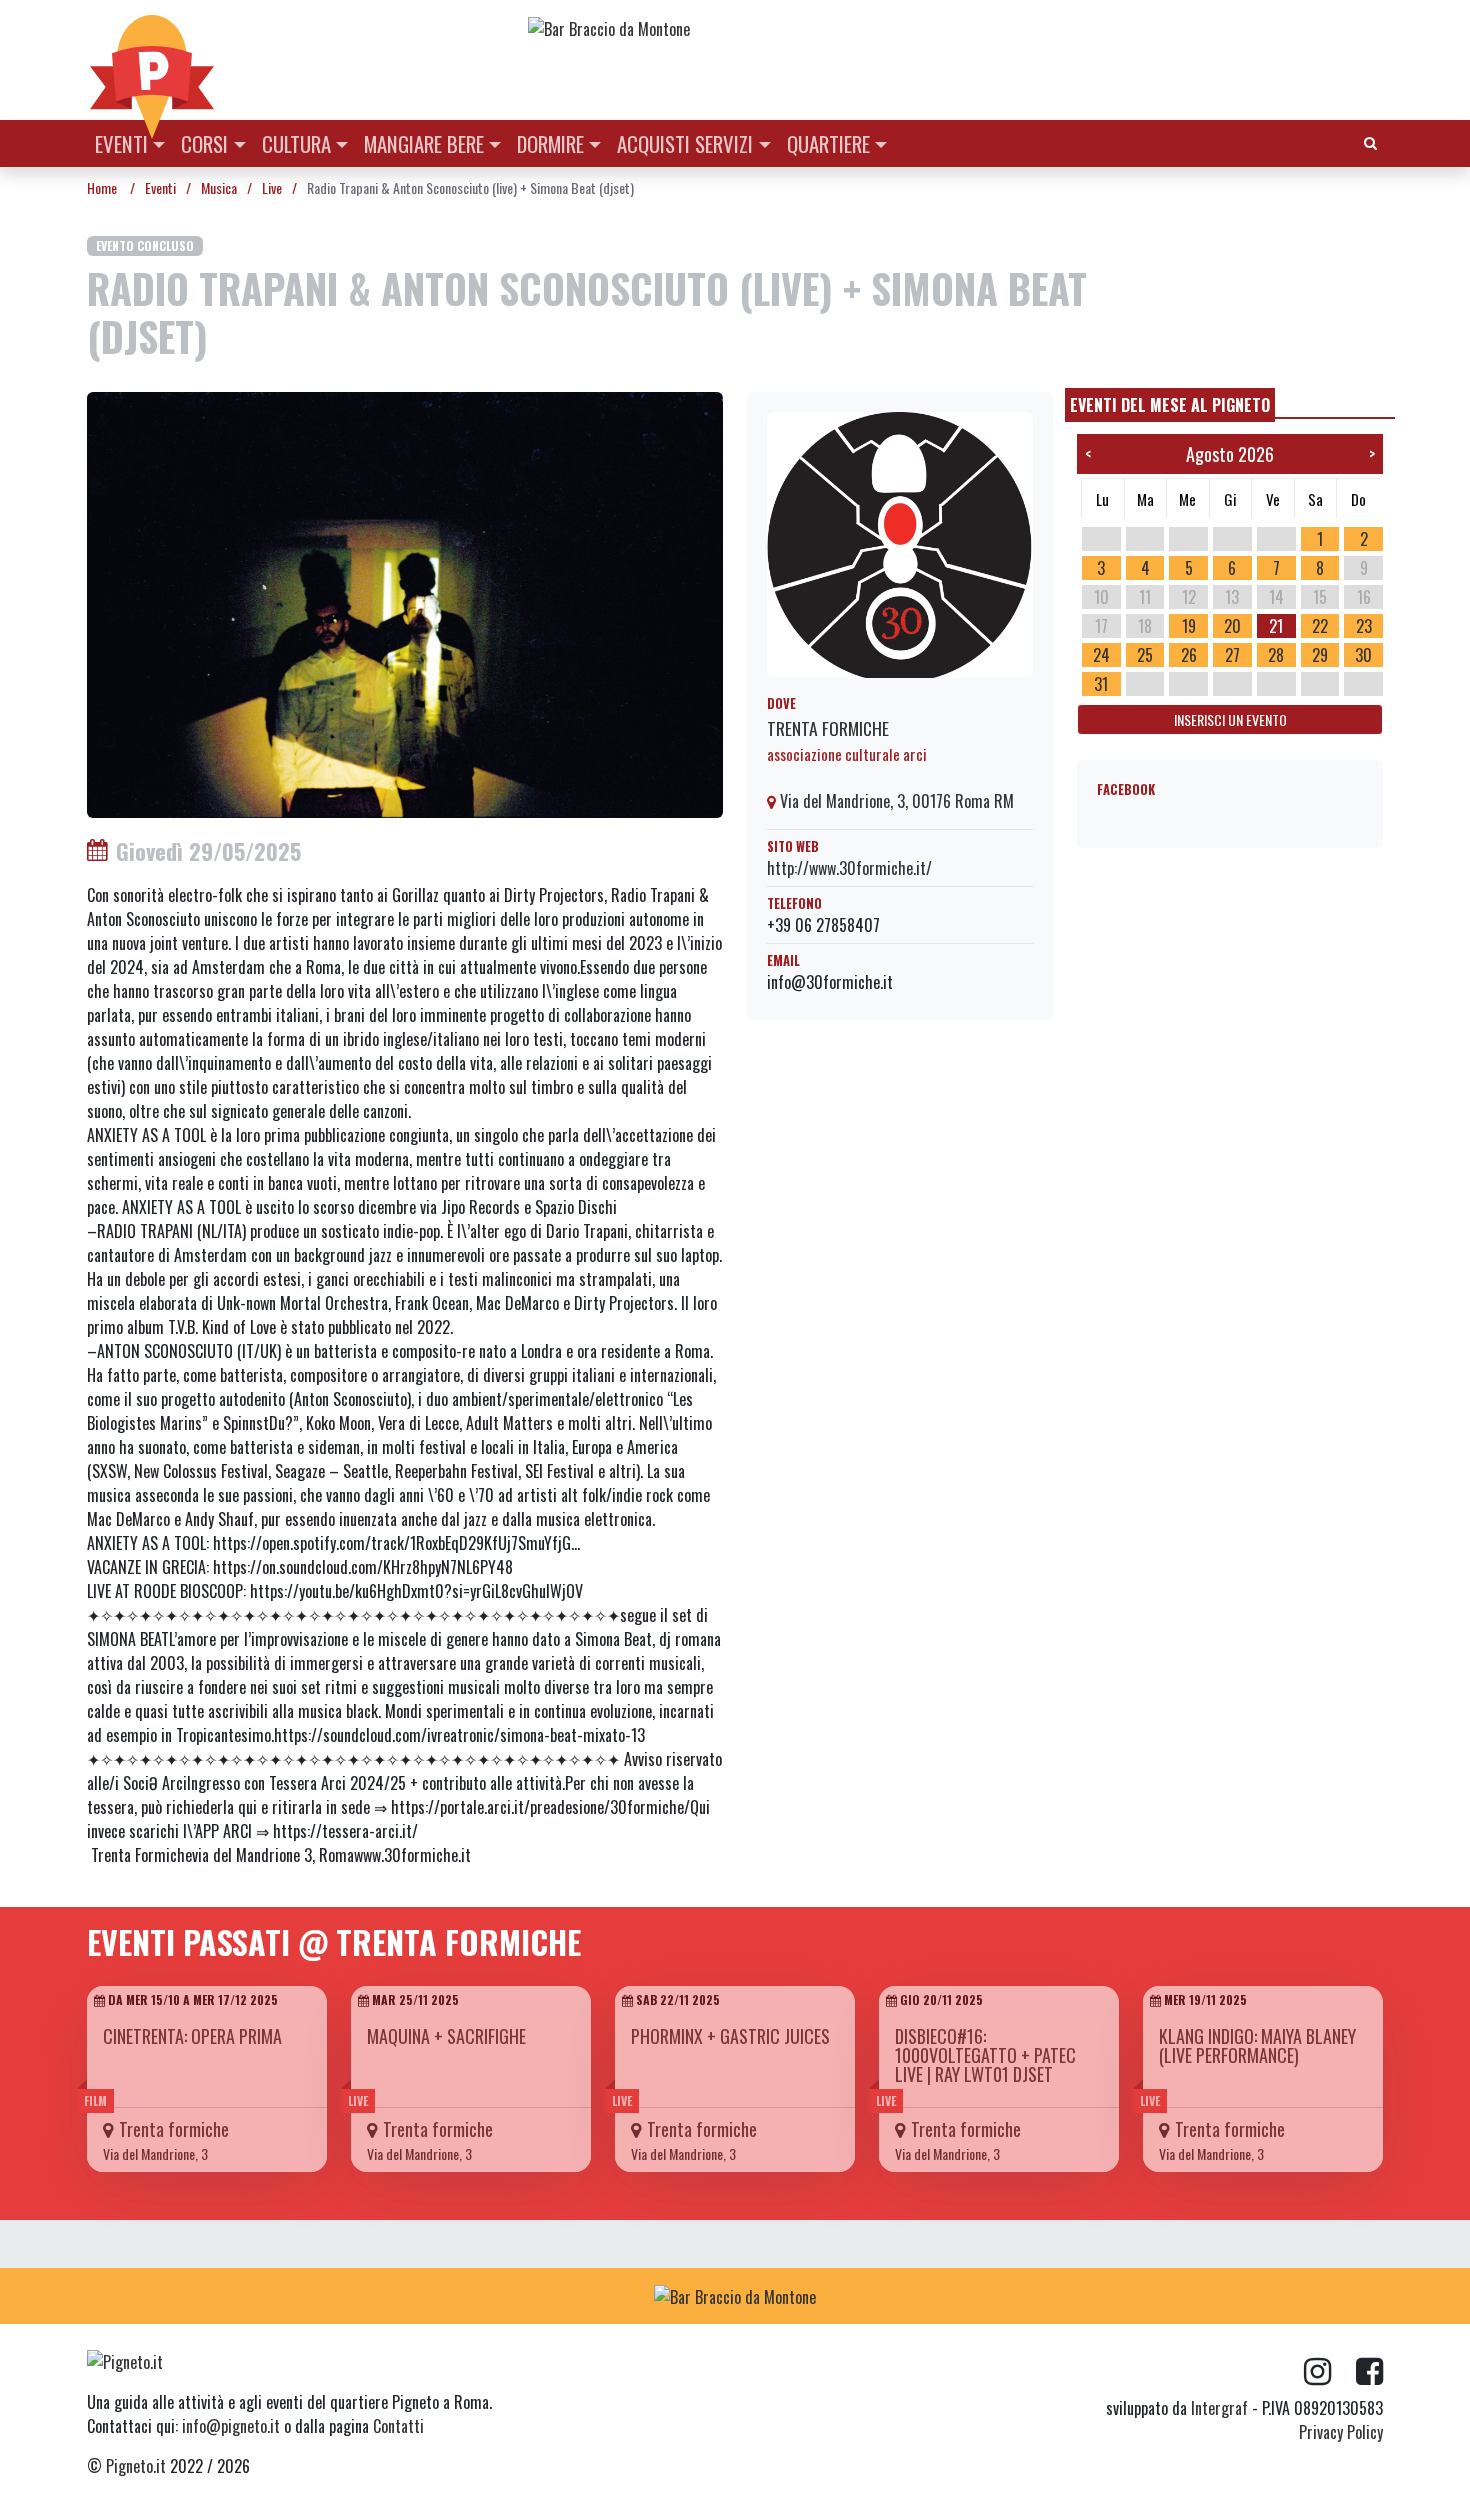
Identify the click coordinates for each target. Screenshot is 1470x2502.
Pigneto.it (136, 2466)
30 (1363, 655)
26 (1189, 655)
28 (1276, 655)
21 (1276, 626)
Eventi (121, 143)
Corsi (204, 143)
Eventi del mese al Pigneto (1170, 405)
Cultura (296, 143)
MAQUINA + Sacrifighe (446, 2036)
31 (1101, 684)
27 (1232, 655)
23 (1364, 626)
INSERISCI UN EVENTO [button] (1230, 719)
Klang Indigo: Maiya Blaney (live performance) (1257, 2045)
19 (1189, 626)
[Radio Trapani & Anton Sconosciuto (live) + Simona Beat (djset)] (405, 603)
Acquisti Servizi (685, 143)
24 (1101, 655)
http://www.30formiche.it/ (849, 868)
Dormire (550, 143)
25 (1145, 655)
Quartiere (828, 143)
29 (1320, 655)
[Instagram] (1330, 2372)
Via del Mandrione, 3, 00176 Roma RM (895, 801)
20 (1232, 626)
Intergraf (1219, 2408)
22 (1320, 626)
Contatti (398, 2426)
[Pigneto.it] (152, 60)
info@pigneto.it (231, 2426)
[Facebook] (1369, 2372)
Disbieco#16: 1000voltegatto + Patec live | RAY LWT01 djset (985, 2055)
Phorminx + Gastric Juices (730, 2036)
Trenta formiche (828, 728)
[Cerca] (1370, 141)
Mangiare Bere (424, 143)
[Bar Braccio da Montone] (954, 28)
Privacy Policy (1341, 2432)
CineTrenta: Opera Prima (192, 2036)
